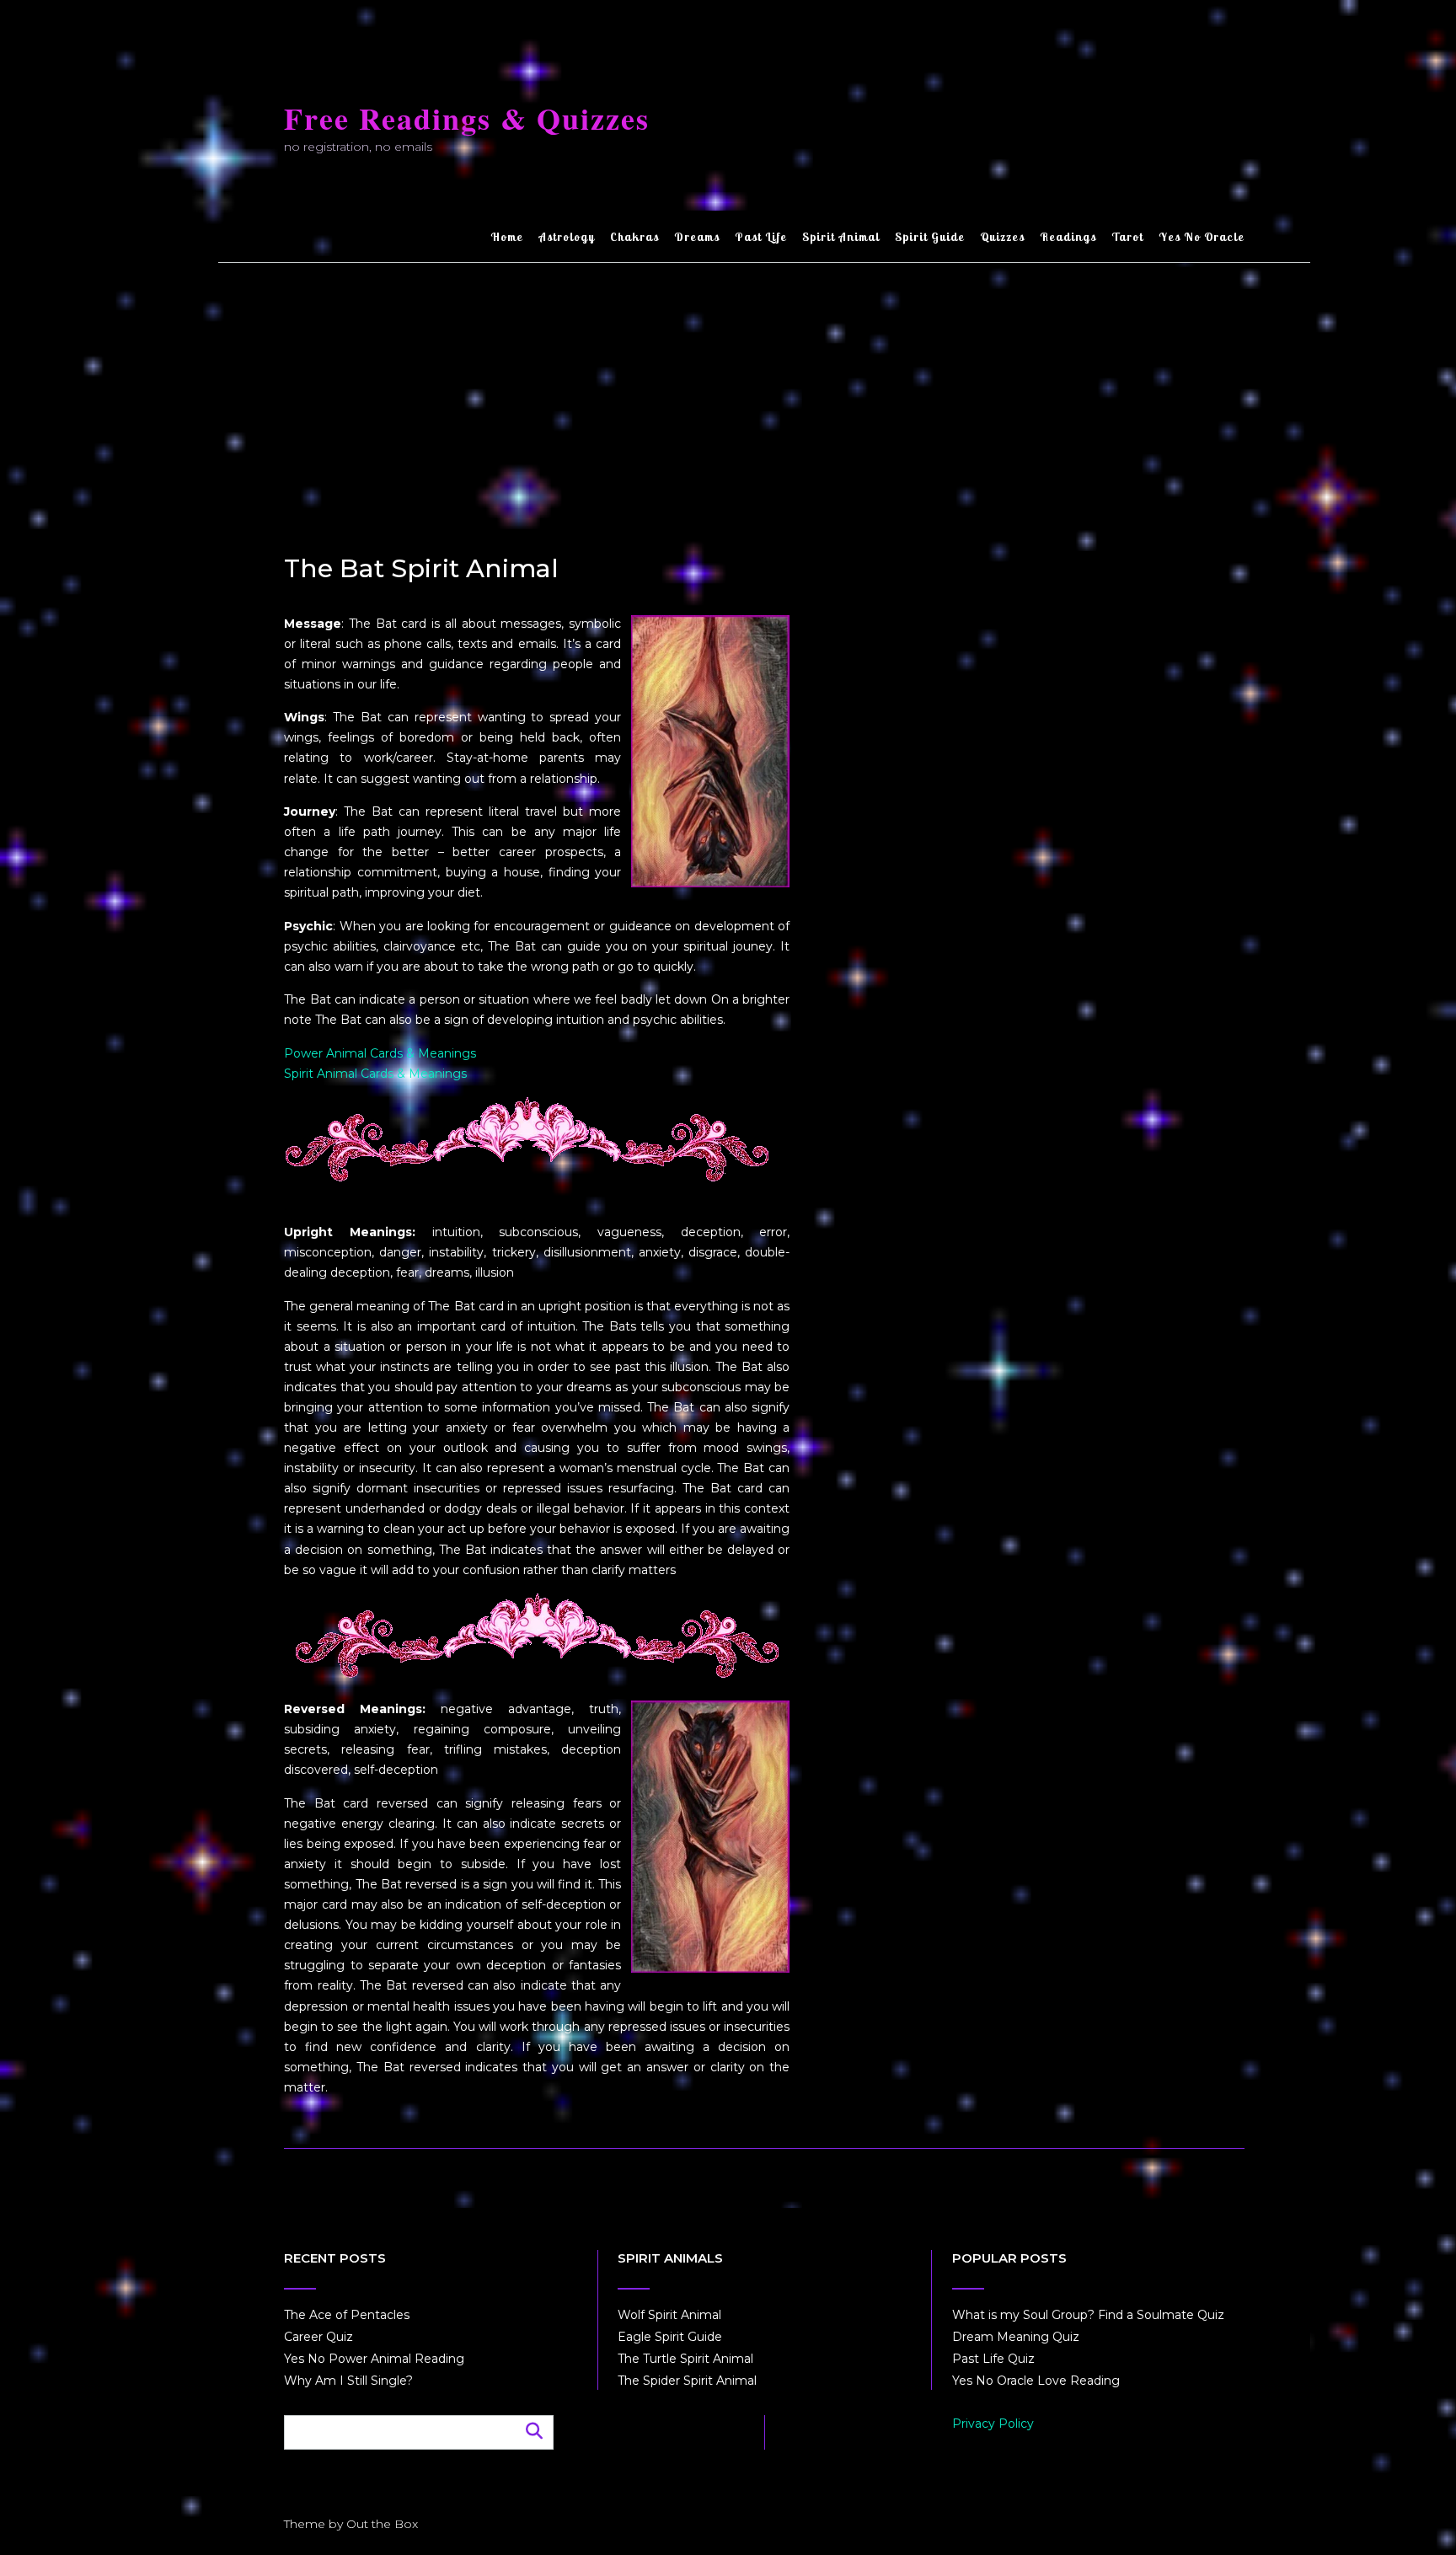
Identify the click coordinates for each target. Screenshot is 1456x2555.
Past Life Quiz (993, 2359)
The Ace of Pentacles (347, 2315)
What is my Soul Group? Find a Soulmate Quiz (1088, 2315)
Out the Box (382, 2524)
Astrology (567, 237)
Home (507, 237)
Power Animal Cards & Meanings (380, 1053)
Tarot (1127, 237)
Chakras (634, 237)
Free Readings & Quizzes (467, 118)
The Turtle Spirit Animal (685, 2359)
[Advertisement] (764, 389)
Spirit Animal (841, 237)
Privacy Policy (993, 2424)
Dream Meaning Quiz (1016, 2337)
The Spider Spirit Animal (687, 2381)
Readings (1068, 237)
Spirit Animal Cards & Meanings (375, 1074)
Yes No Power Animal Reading (374, 2359)
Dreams (697, 237)
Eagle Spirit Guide (670, 2337)
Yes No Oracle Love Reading (1036, 2381)
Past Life (761, 237)
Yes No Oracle (1202, 237)
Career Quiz (318, 2337)
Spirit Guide (930, 237)
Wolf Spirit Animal (669, 2315)
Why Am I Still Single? (348, 2381)
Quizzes (1002, 237)
